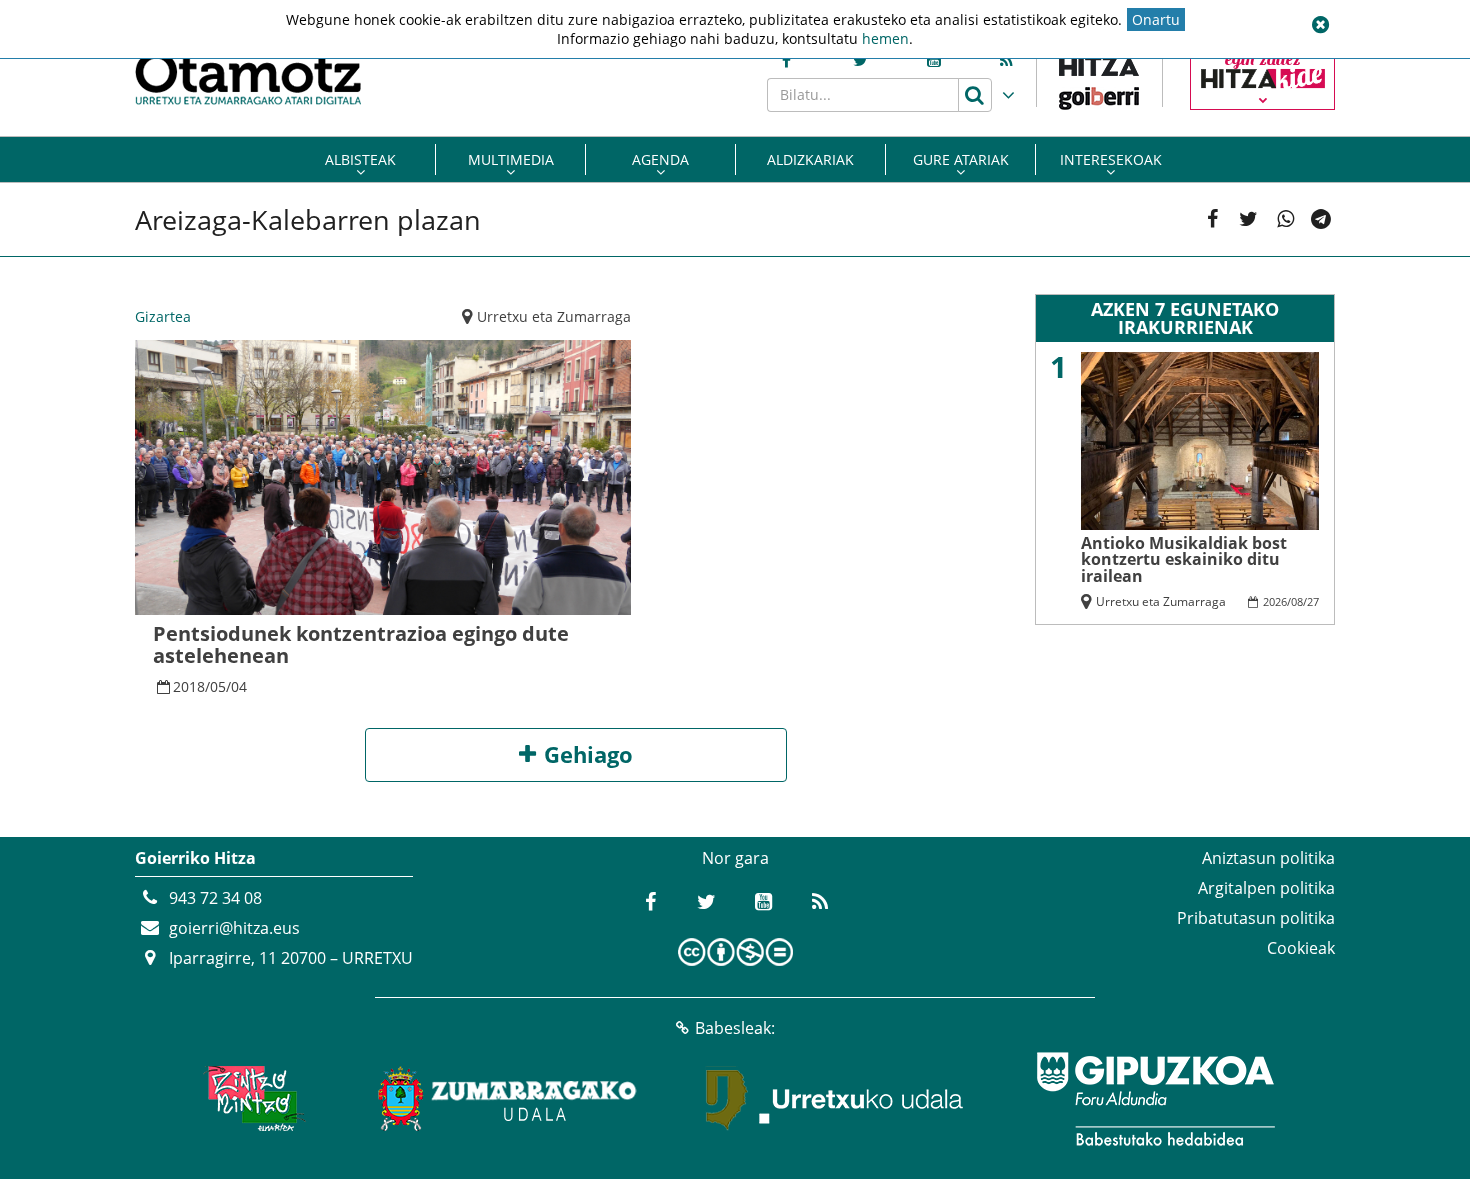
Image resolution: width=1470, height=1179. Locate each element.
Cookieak (1301, 948)
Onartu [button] (1156, 19)
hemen (885, 38)
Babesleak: (735, 1028)
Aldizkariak (810, 159)
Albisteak (360, 159)
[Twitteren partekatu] (1248, 219)
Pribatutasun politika (1256, 918)
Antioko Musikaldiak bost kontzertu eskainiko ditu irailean (1184, 559)
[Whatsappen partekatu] (1285, 219)
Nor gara (735, 858)
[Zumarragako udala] (508, 1099)
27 (1313, 601)
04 (239, 686)
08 (1297, 601)
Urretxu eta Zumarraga (554, 316)
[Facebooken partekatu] (1212, 219)
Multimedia (511, 159)
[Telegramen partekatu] (1321, 219)
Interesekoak (1111, 159)
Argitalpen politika (1266, 888)
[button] (1320, 25)
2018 (189, 686)
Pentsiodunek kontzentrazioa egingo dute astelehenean (361, 644)
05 (218, 686)
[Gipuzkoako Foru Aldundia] (1155, 1099)
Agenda (660, 159)
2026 (1275, 601)
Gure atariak (961, 159)
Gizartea (163, 316)
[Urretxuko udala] (835, 1099)
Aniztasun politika (1268, 858)
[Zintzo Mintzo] (251, 1099)
